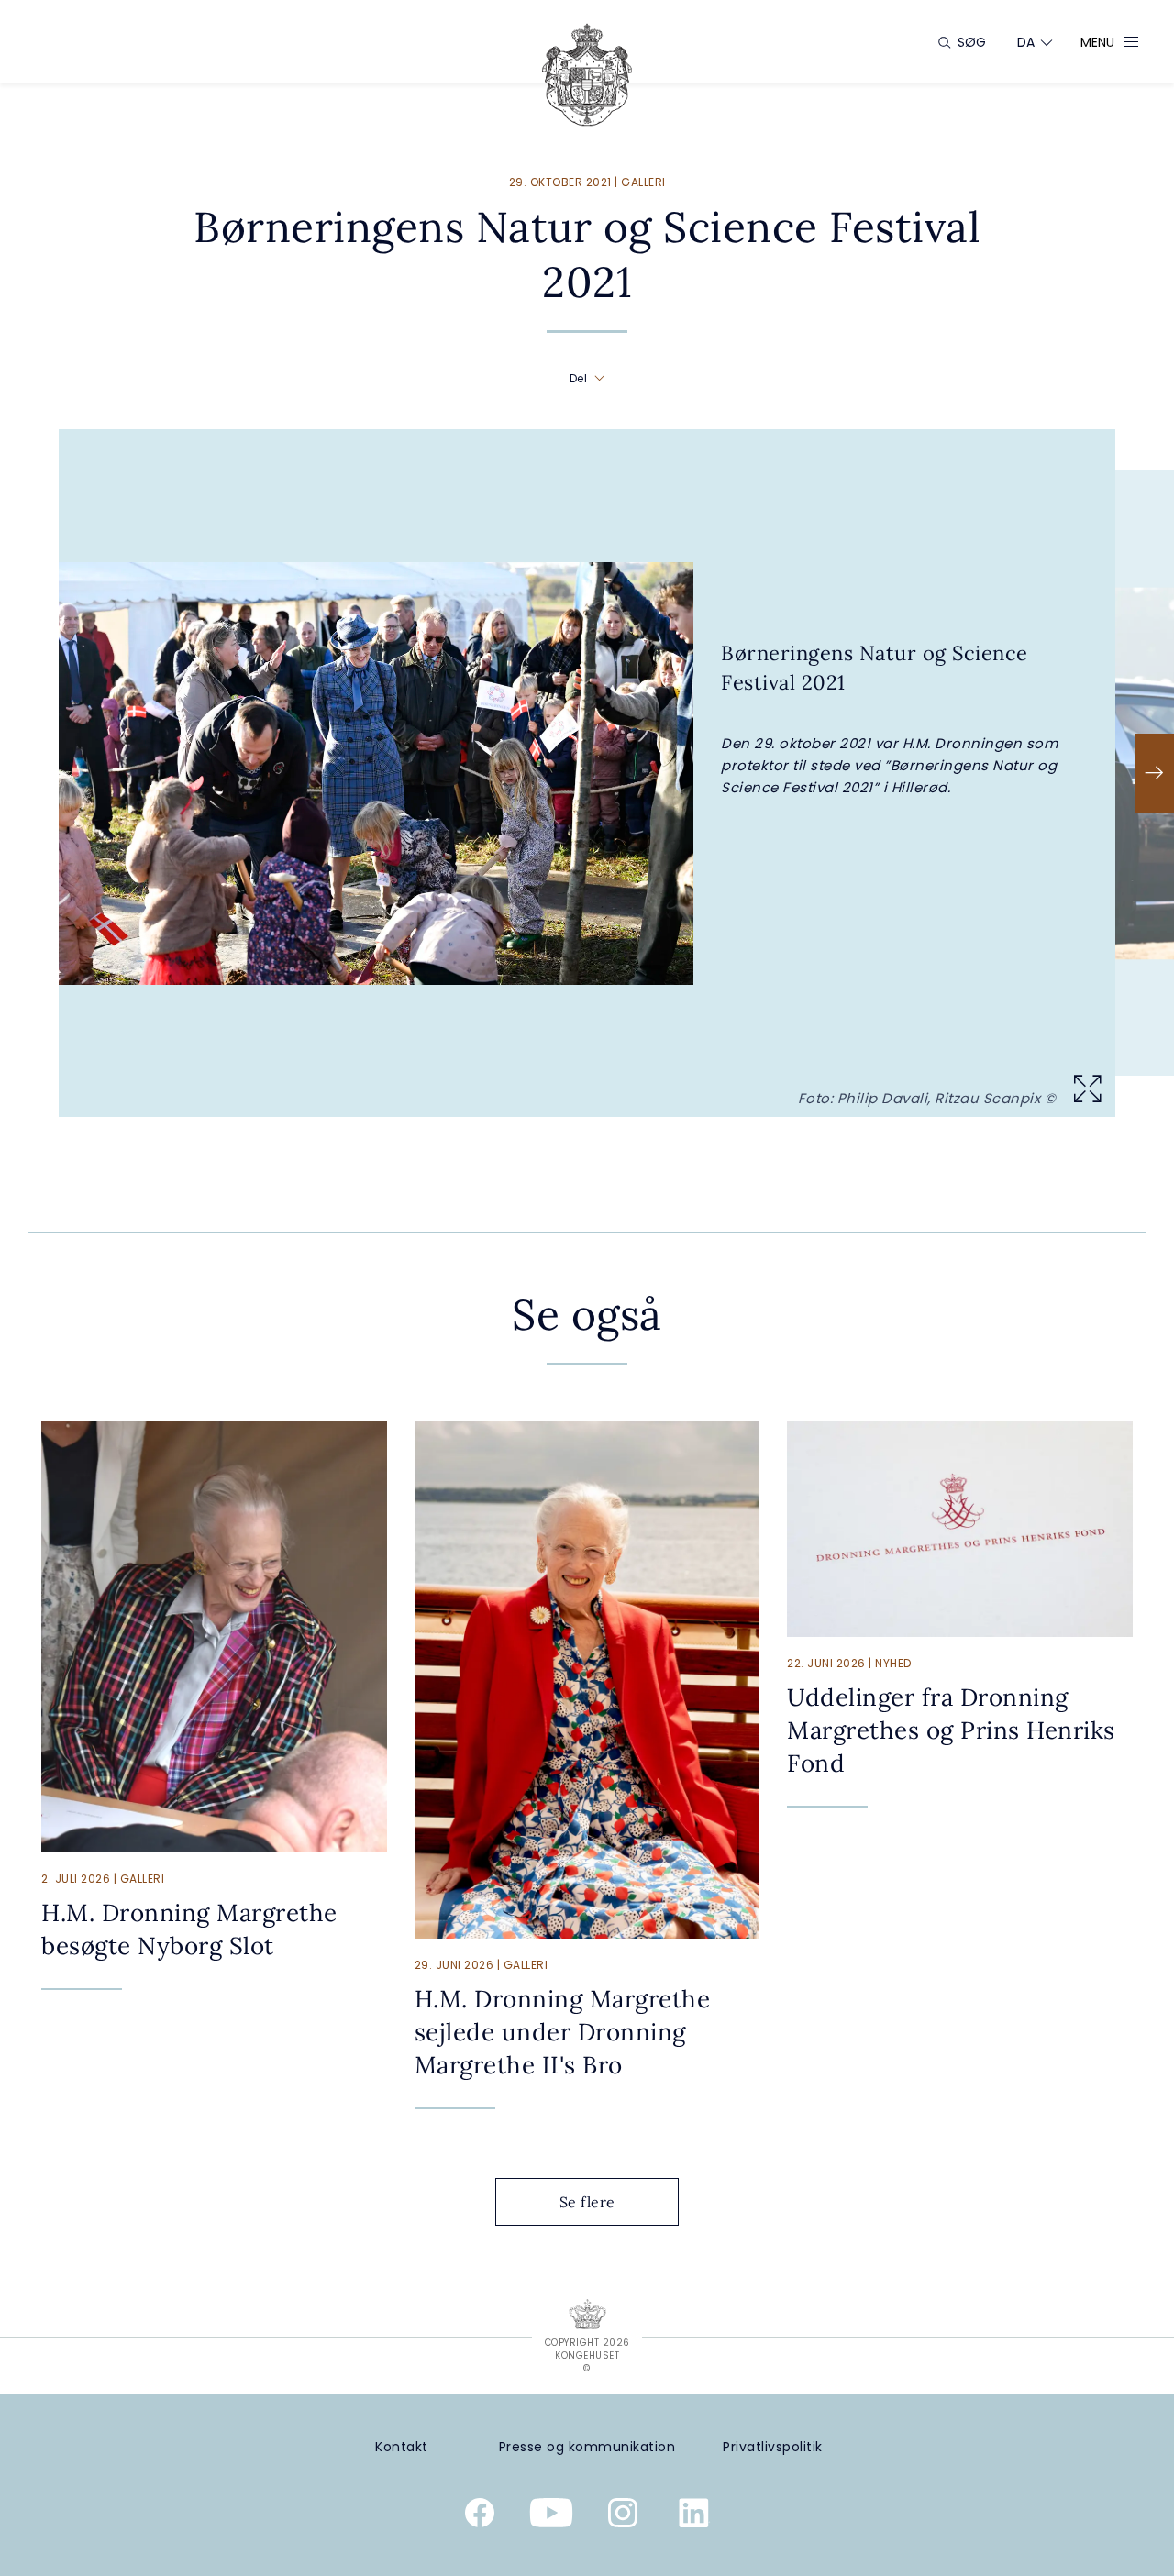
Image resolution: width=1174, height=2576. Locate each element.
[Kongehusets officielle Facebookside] (480, 2516)
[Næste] (1154, 773)
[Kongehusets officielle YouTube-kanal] (551, 2516)
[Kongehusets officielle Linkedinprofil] (694, 2516)
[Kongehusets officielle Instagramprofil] (623, 2516)
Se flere (587, 2202)
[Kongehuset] (587, 75)
